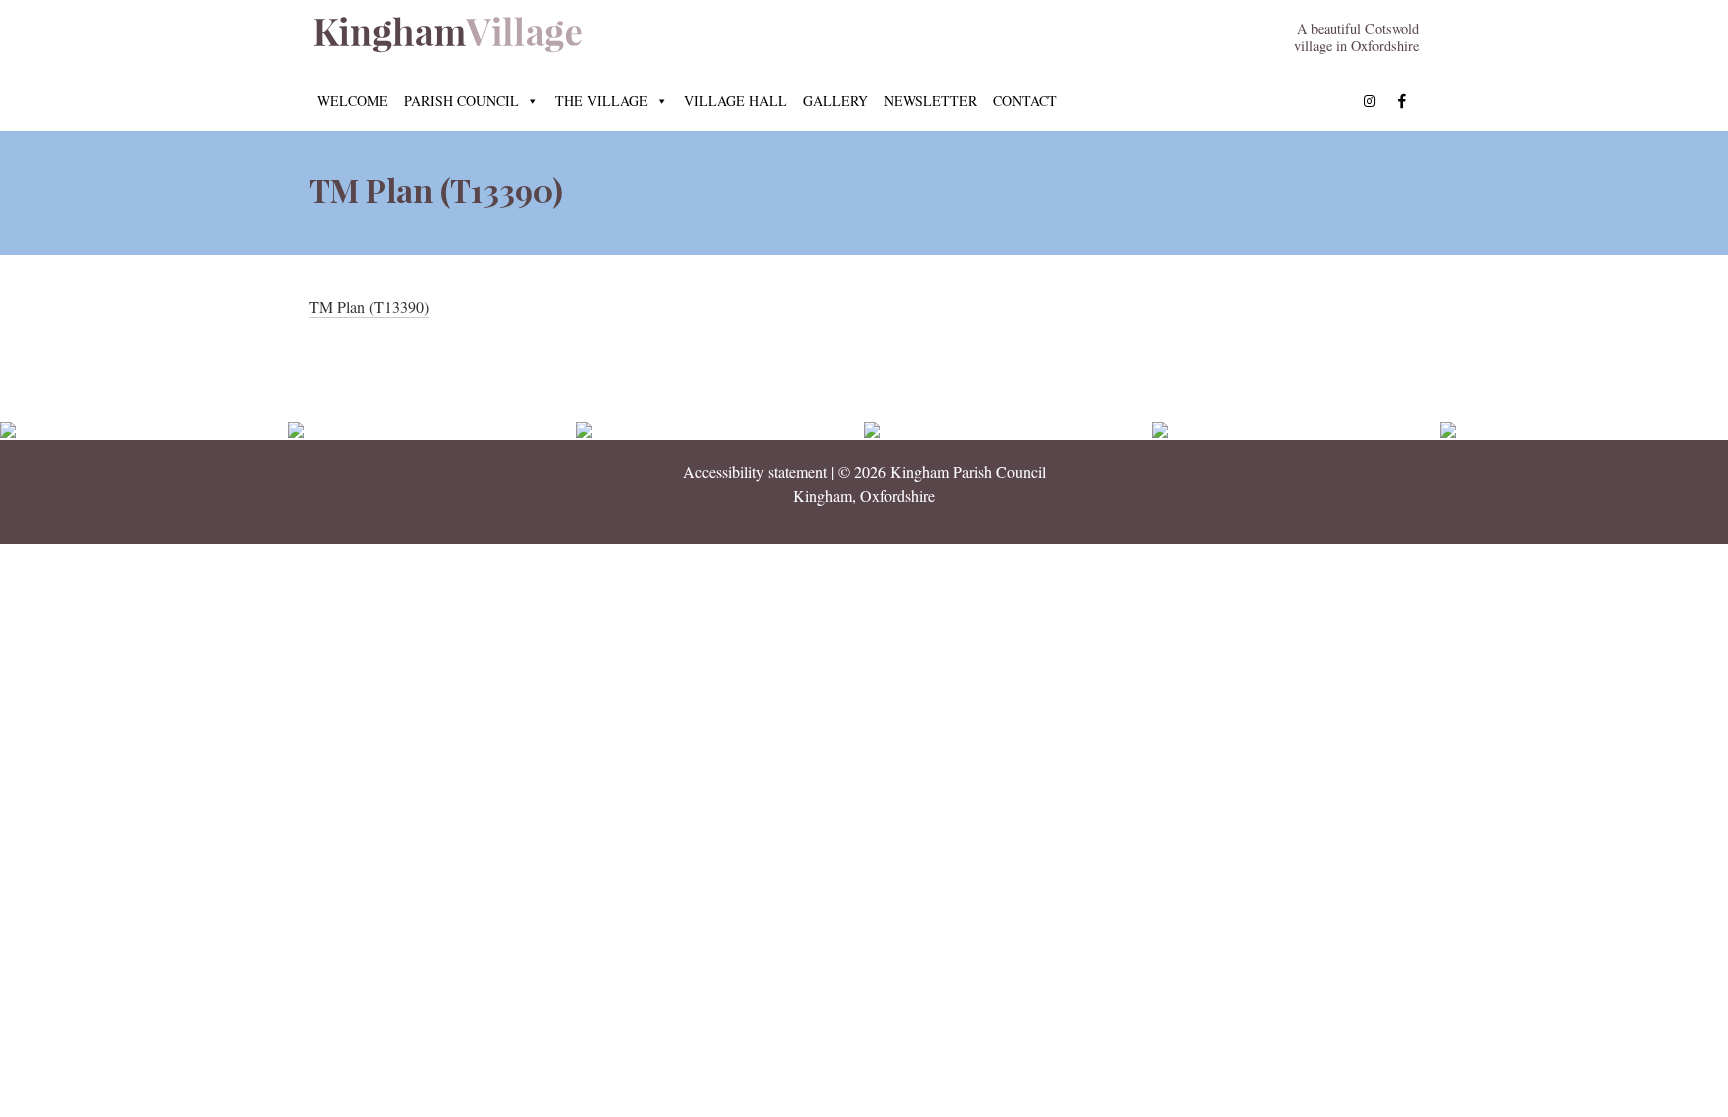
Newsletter (930, 100)
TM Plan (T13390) (369, 306)
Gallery (835, 100)
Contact (1025, 100)
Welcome (352, 100)
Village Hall (735, 100)
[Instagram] (1370, 101)
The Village (601, 100)
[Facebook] (1402, 101)
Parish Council (461, 100)
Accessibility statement (755, 471)
